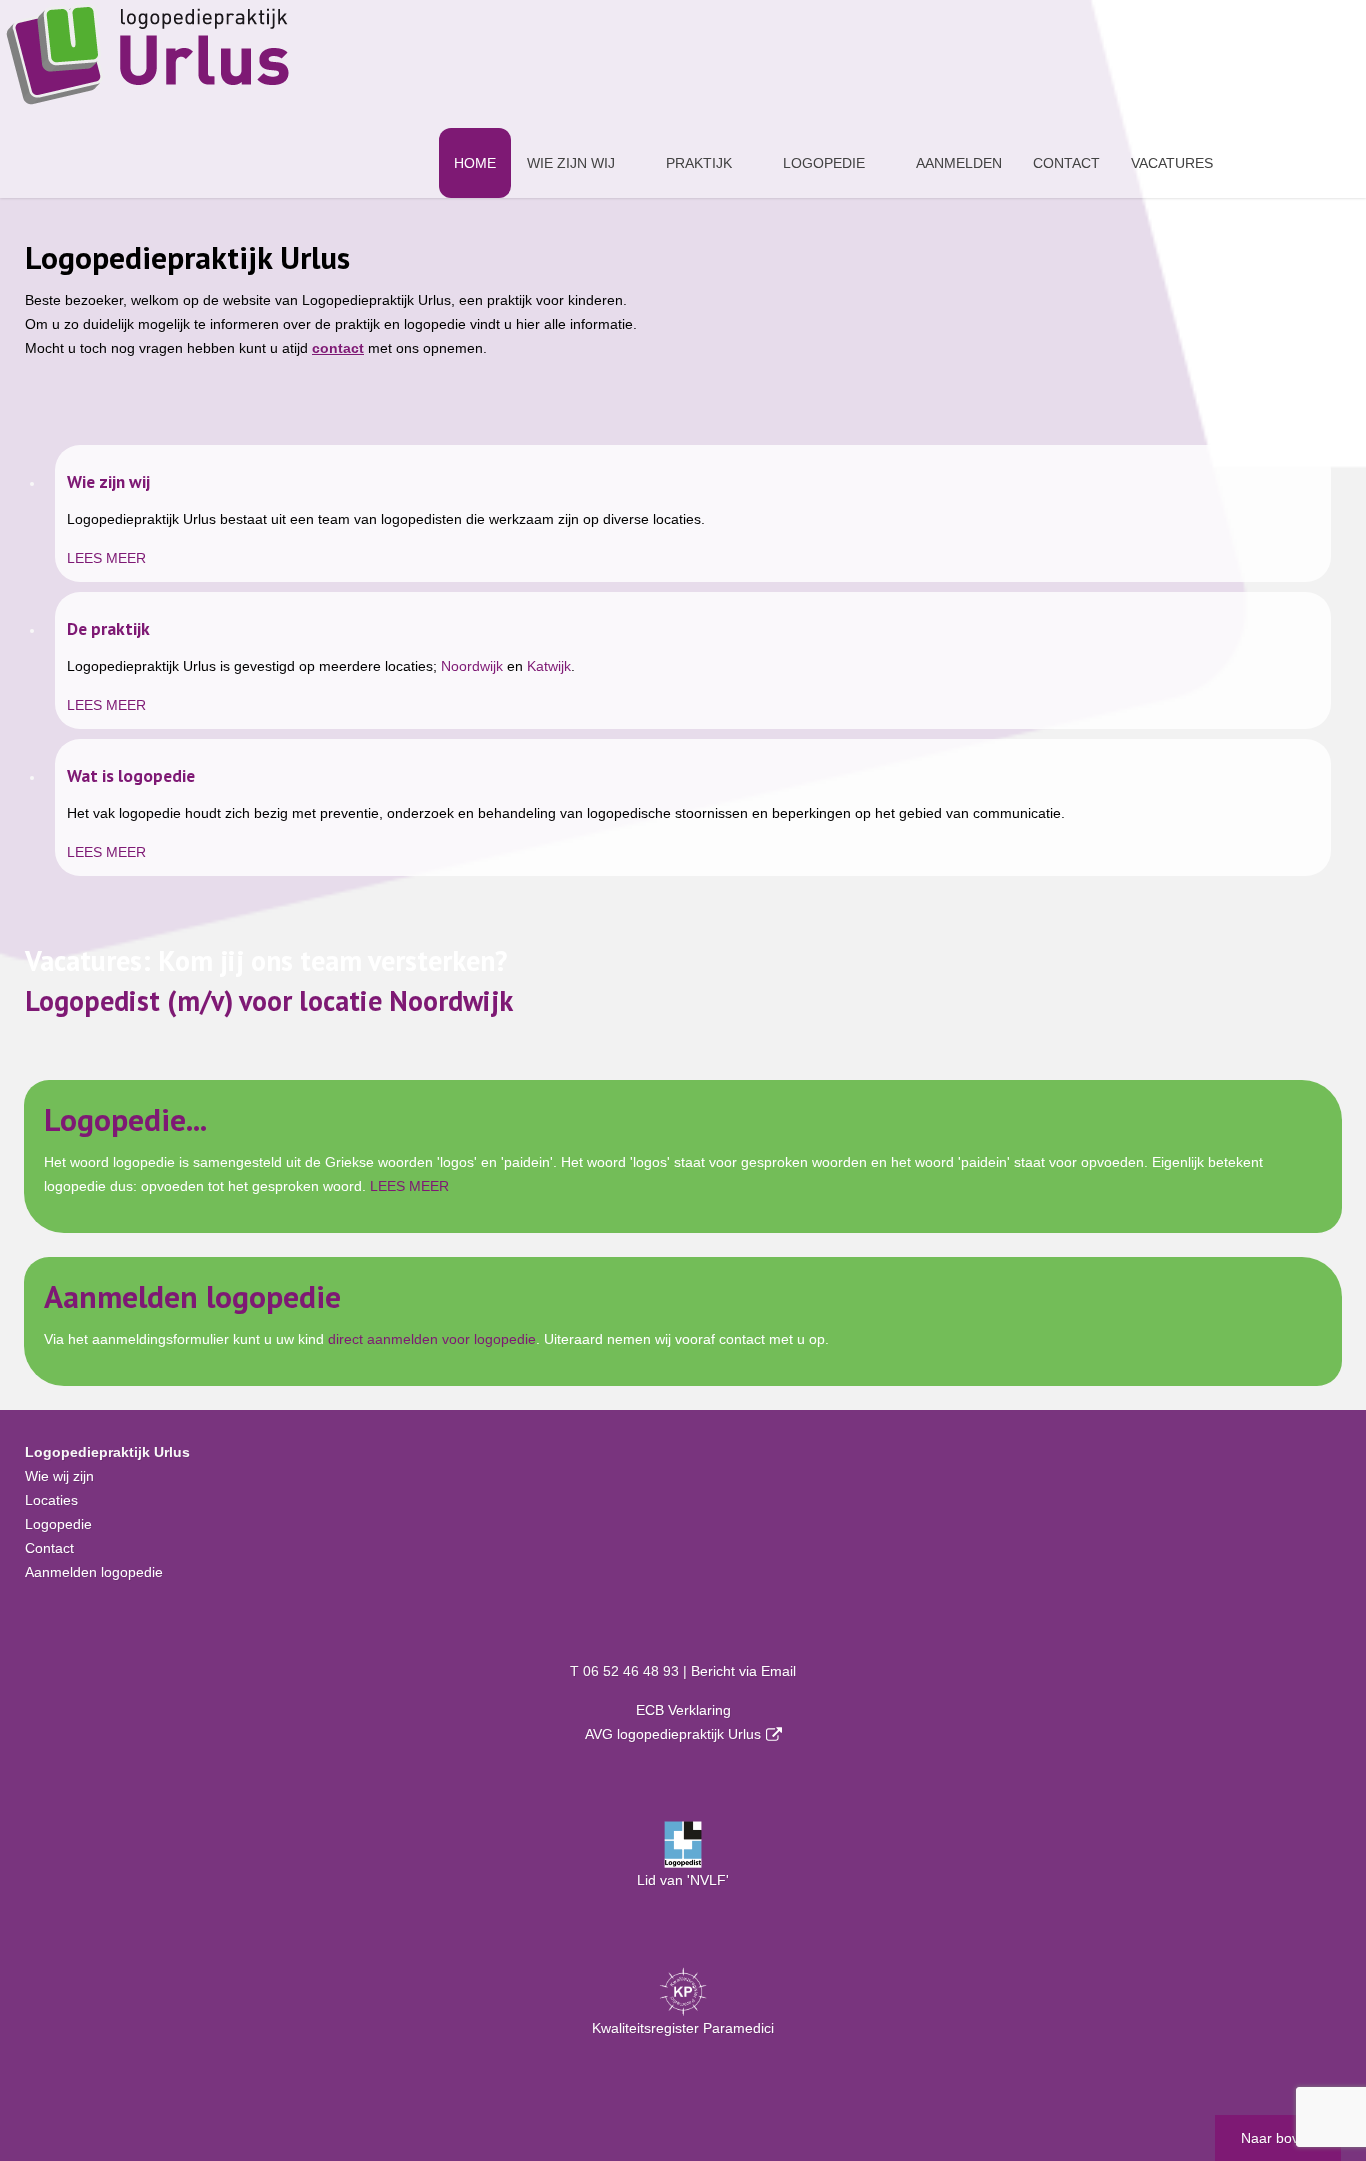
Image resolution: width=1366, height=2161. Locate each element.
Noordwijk (472, 666)
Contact (1066, 163)
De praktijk (108, 628)
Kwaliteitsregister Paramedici (683, 2028)
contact (338, 348)
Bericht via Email (743, 1671)
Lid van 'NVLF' (683, 1880)
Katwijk (549, 666)
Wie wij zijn (59, 1476)
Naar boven (1278, 2138)
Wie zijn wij (571, 163)
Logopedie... (125, 1119)
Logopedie (824, 163)
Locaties (51, 1500)
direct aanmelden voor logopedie (432, 1339)
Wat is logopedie (131, 775)
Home (475, 163)
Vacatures (1172, 163)
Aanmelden (959, 163)
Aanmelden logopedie (192, 1296)
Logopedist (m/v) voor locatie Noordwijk (269, 1000)
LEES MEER (106, 558)
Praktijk (699, 163)
